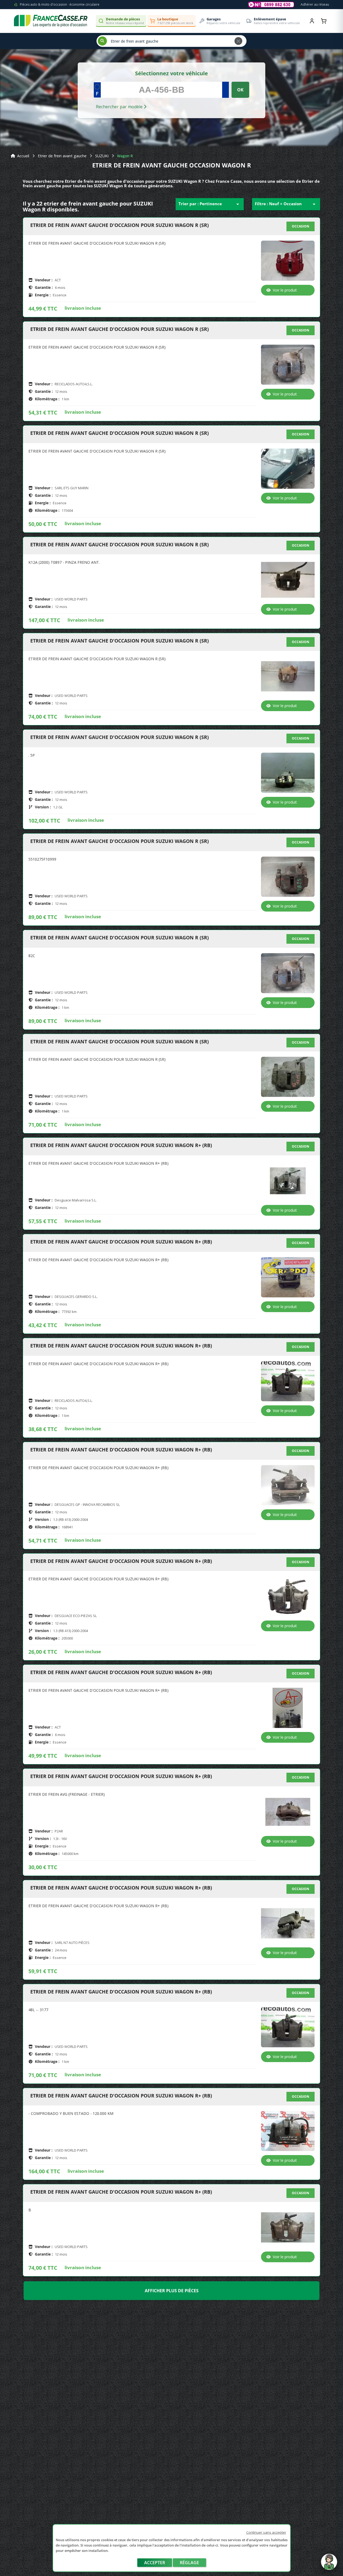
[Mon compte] (312, 21)
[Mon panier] (324, 21)
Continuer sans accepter (266, 2532)
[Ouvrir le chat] (329, 2564)
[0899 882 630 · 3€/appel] (271, 5)
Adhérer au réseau (315, 4)
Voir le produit (285, 290)
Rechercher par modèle (120, 107)
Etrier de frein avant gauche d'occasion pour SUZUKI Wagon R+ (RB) (121, 1145)
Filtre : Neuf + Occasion (286, 204)
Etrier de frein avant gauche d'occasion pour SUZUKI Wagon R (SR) (120, 225)
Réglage (189, 2563)
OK (240, 90)
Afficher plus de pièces (172, 2291)
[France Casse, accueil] (51, 21)
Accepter (155, 2563)
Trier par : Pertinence (210, 204)
